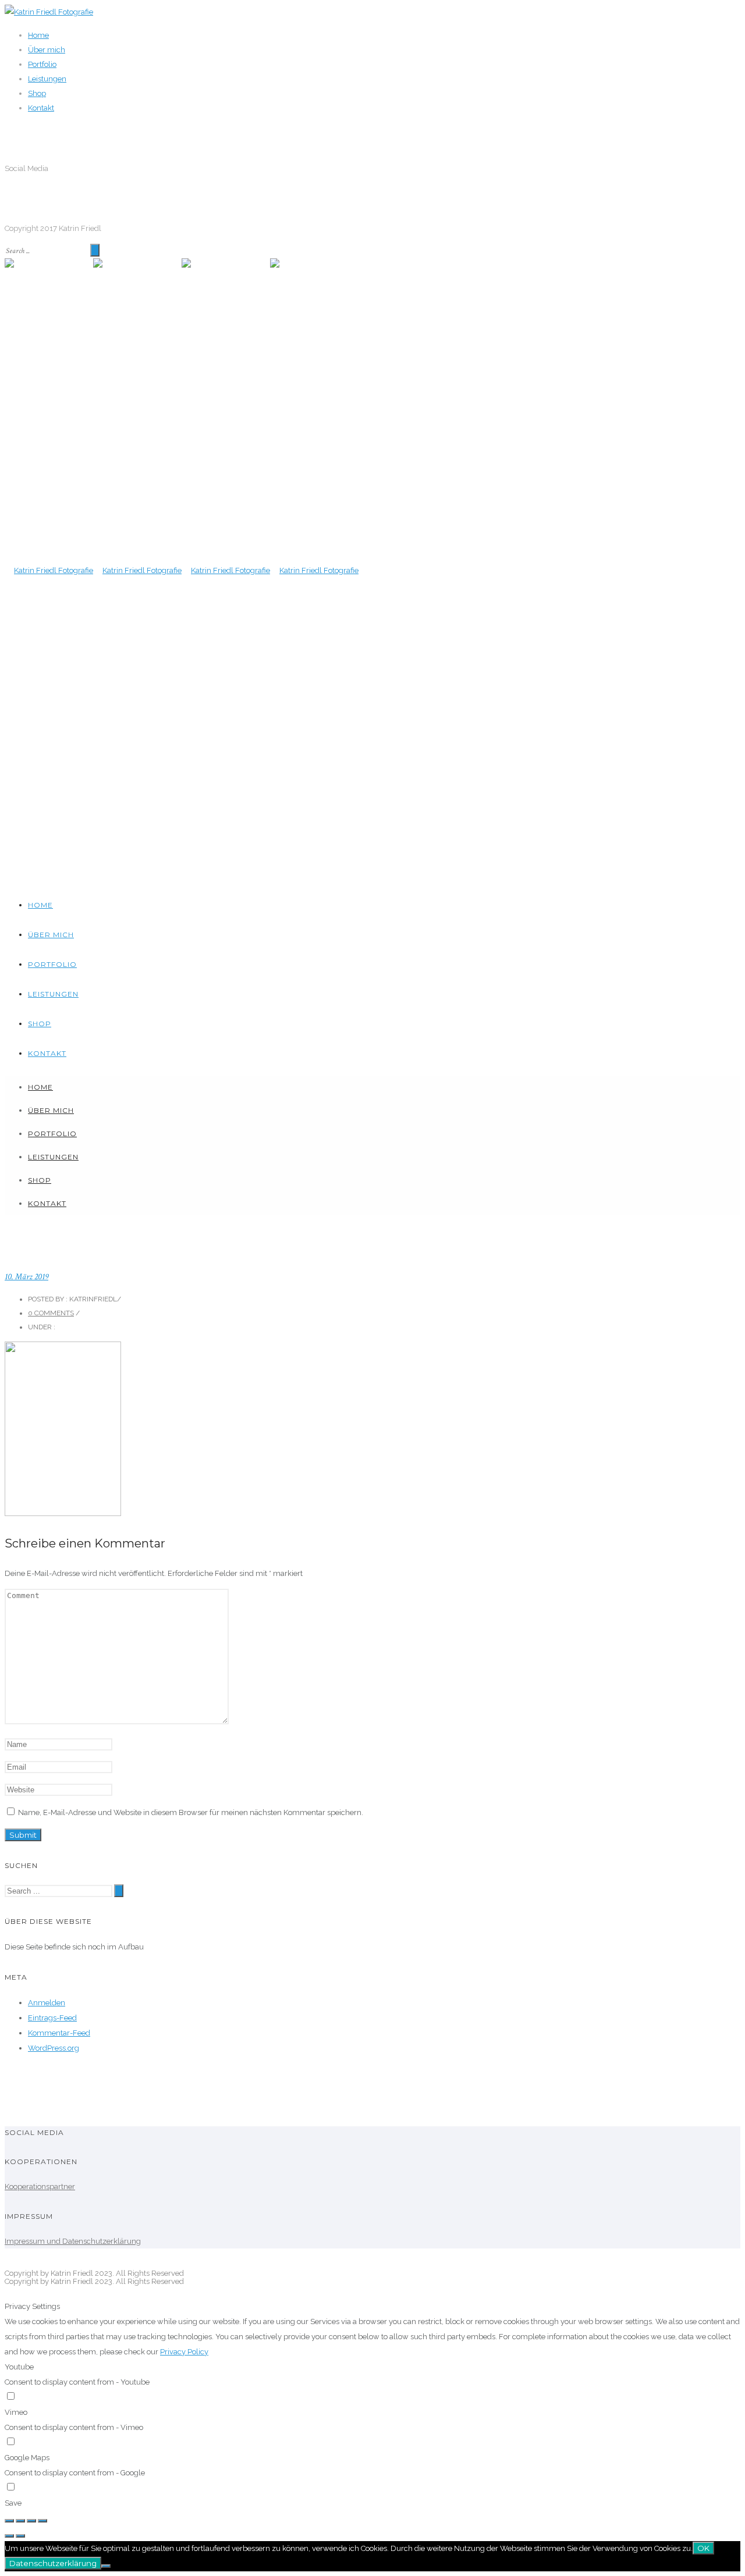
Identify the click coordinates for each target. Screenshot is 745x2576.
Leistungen (47, 79)
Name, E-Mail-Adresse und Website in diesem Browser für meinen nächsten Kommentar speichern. (191, 1812)
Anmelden (47, 2003)
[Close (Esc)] (9, 2521)
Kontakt (41, 108)
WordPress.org (54, 2048)
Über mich (47, 50)
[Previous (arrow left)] (9, 2536)
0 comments (51, 1313)
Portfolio (42, 64)
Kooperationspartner (40, 2187)
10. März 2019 (26, 1277)
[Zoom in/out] (42, 2521)
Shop (37, 93)
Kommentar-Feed (59, 2033)
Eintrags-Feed (52, 2018)
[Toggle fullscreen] (31, 2521)
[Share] (20, 2521)
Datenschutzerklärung (53, 2563)
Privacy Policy (184, 2352)
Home (38, 35)
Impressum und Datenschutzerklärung (73, 2241)
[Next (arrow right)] (20, 2536)
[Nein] (106, 2566)
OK (703, 2548)
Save (13, 2503)
